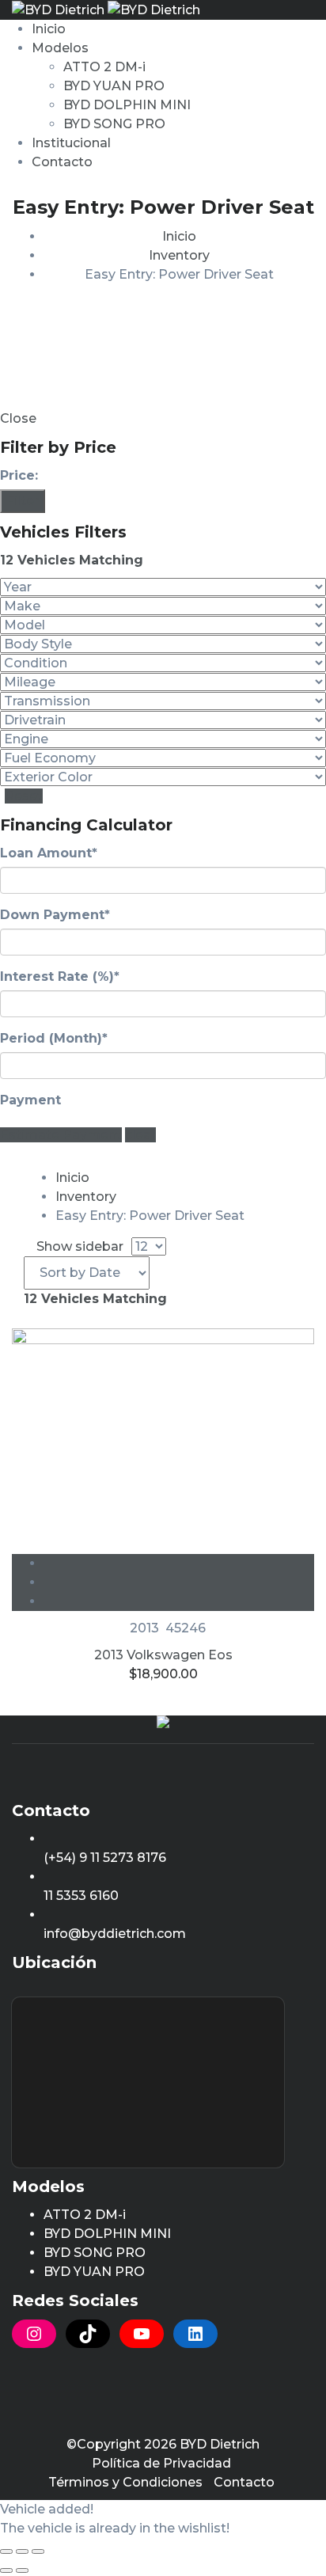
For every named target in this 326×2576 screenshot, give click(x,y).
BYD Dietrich (220, 2444)
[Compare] (179, 1582)
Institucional (71, 143)
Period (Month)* (54, 1038)
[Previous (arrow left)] (6, 2570)
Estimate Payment (61, 1135)
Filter (23, 501)
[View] (179, 1563)
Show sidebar (78, 1246)
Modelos (60, 48)
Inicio (49, 29)
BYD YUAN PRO (114, 86)
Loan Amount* (49, 853)
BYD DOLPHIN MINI (127, 105)
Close (18, 418)
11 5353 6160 (81, 1896)
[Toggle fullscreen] (22, 2551)
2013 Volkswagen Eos (163, 1655)
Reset (24, 796)
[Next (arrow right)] (22, 2570)
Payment (30, 1100)
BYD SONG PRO (114, 124)
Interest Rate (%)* (60, 976)
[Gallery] (179, 1601)
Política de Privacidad (161, 2463)
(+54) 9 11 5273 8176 (105, 1858)
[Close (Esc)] (6, 2551)
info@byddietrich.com (115, 1934)
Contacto (62, 162)
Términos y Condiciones (125, 2482)
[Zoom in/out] (38, 2551)
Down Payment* (55, 915)
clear (140, 1135)
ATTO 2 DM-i (104, 67)
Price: (19, 475)
